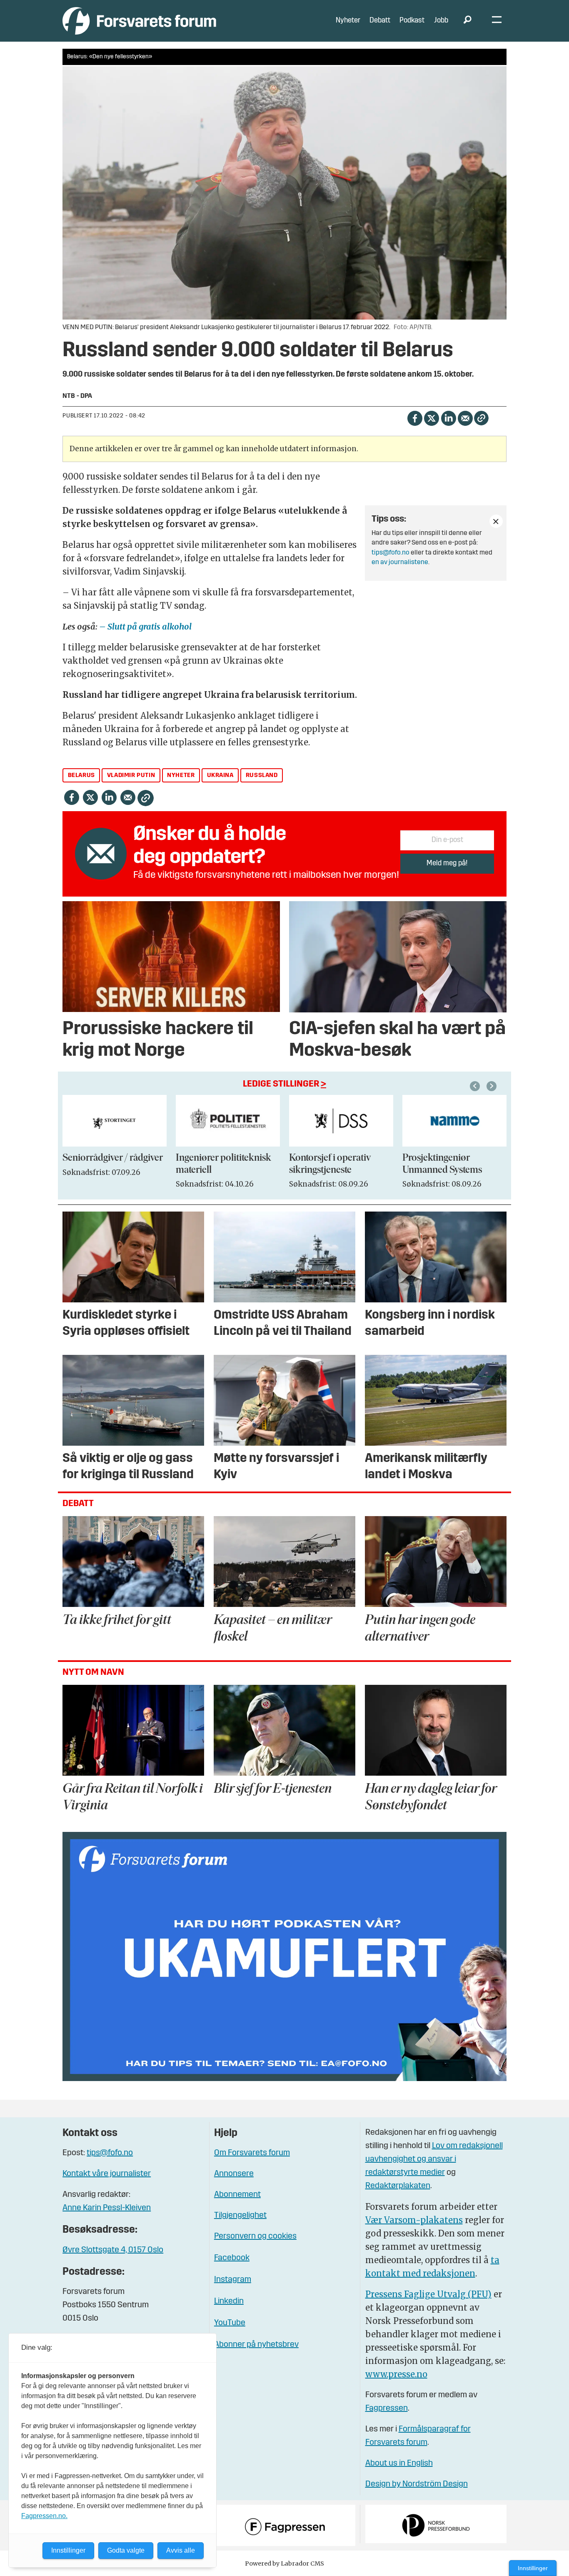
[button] (476, 1086)
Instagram (233, 2280)
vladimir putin (131, 776)
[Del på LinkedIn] (448, 417)
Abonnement (237, 2195)
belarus (81, 776)
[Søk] (467, 21)
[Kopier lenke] (481, 418)
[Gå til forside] (139, 21)
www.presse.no (396, 2374)
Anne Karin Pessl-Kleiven (107, 2208)
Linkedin (229, 2301)
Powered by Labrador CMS (284, 2564)
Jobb (441, 21)
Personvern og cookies (255, 2236)
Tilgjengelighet (240, 2216)
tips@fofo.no (391, 553)
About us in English (399, 2464)
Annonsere (234, 2174)
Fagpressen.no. (44, 2516)
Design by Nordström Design (417, 2484)
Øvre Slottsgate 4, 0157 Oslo (113, 2250)
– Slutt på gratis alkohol (145, 626)
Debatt (380, 21)
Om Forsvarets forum (252, 2153)
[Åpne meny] (497, 21)
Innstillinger (533, 2568)
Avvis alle (181, 2550)
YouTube (230, 2323)
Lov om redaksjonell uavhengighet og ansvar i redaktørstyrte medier (434, 2159)
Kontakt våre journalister (107, 2174)
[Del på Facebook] (415, 417)
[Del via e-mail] (465, 417)
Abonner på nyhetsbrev (256, 2345)
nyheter (181, 776)
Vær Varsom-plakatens (414, 2220)
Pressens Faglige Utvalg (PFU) (428, 2294)
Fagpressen (387, 2409)
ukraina (220, 776)
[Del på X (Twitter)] (431, 417)
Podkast (412, 21)
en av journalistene (400, 562)
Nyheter (348, 21)
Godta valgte (126, 2550)
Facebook (232, 2258)
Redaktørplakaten (398, 2186)
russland (262, 776)
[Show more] (496, 521)
